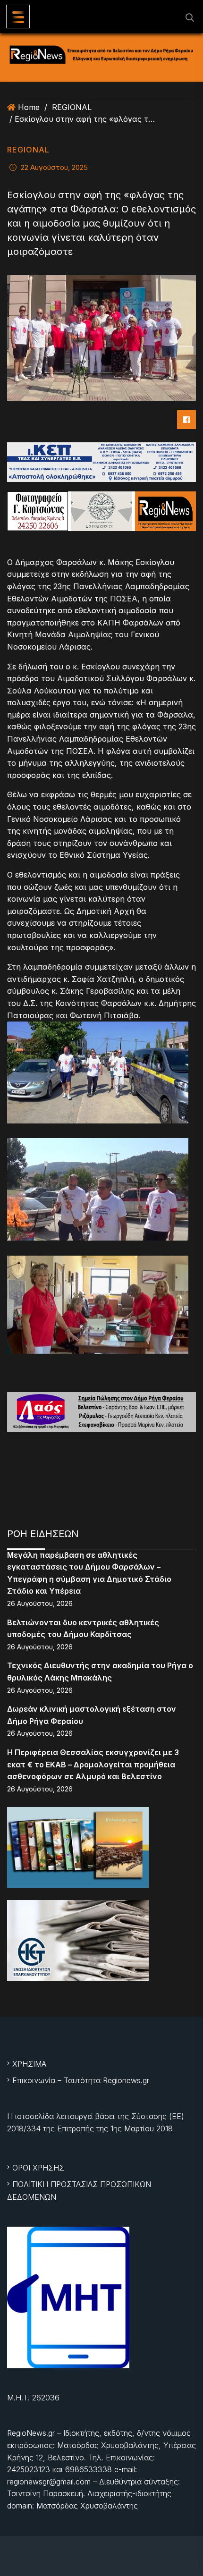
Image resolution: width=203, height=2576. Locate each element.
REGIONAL (72, 107)
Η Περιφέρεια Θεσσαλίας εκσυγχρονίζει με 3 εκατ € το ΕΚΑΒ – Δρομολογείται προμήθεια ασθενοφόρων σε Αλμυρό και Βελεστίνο (93, 1764)
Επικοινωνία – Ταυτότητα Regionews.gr (81, 2080)
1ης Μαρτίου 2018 (142, 2128)
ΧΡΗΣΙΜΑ (29, 2064)
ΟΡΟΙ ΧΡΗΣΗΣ (38, 2168)
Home (29, 107)
